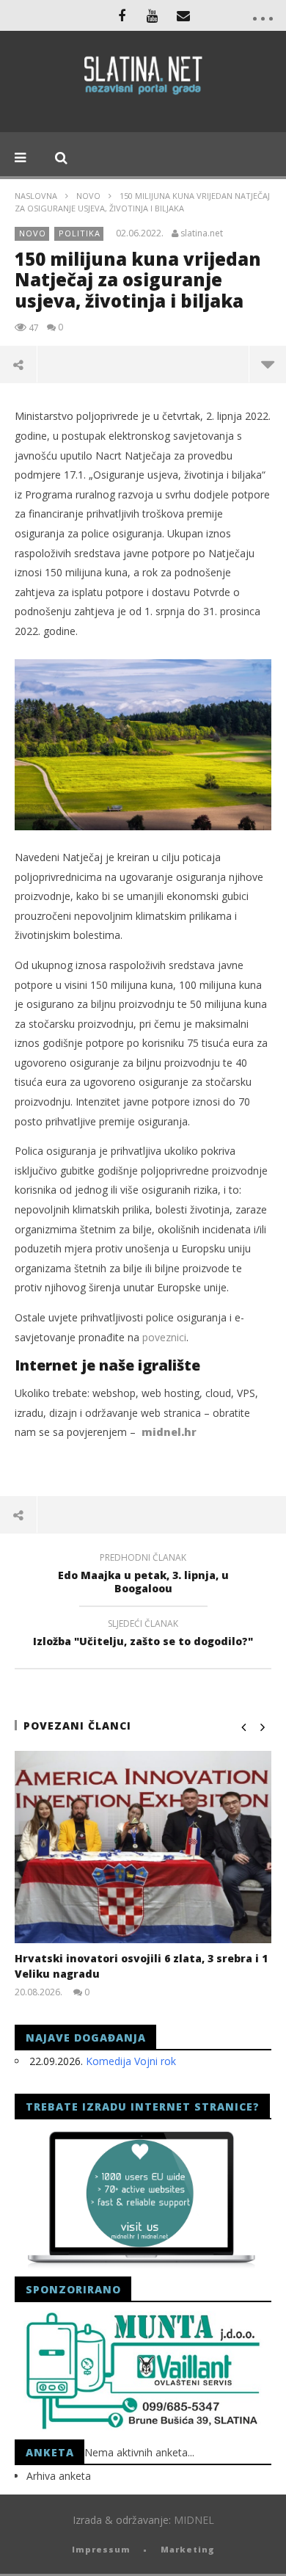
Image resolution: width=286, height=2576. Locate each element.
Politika (80, 233)
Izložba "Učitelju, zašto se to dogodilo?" (143, 1635)
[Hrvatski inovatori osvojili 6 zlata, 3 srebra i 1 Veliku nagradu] (143, 1847)
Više (267, 364)
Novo (88, 196)
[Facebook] (122, 15)
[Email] (183, 15)
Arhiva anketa (59, 2476)
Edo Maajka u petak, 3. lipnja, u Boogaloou (143, 1575)
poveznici (164, 1337)
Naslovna (36, 196)
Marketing (188, 2549)
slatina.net (202, 233)
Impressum (101, 2549)
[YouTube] (153, 15)
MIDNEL (194, 2520)
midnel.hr (169, 1432)
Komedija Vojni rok (131, 2061)
